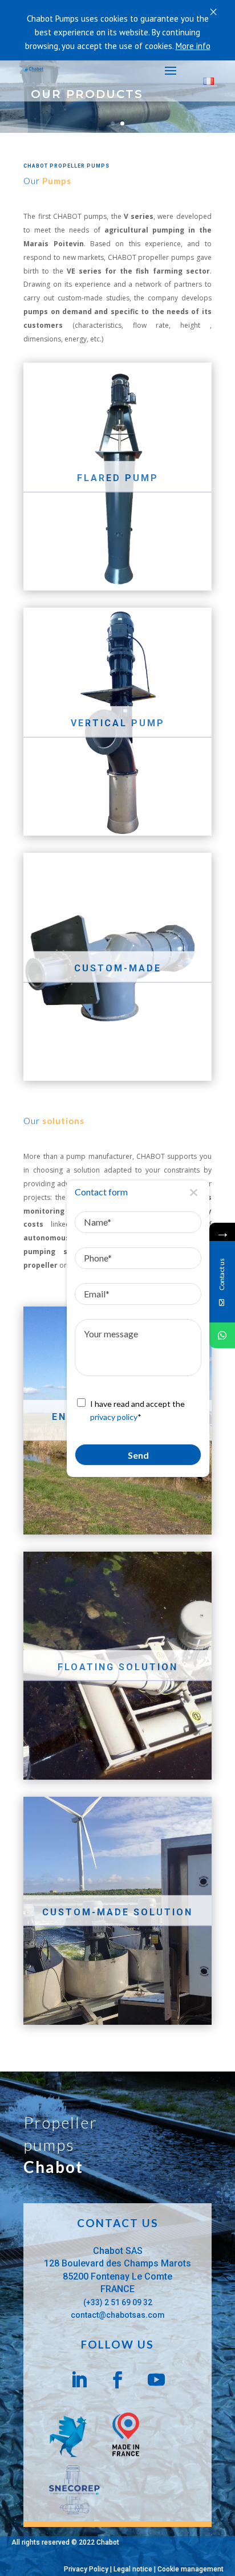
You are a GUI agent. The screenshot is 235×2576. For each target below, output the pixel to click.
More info (193, 46)
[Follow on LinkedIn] (79, 2380)
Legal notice (133, 2569)
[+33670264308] (222, 1335)
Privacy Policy (86, 2569)
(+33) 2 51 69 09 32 (118, 2302)
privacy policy (114, 1417)
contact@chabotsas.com (118, 2315)
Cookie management (191, 2569)
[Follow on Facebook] (117, 2380)
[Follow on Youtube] (156, 2380)
